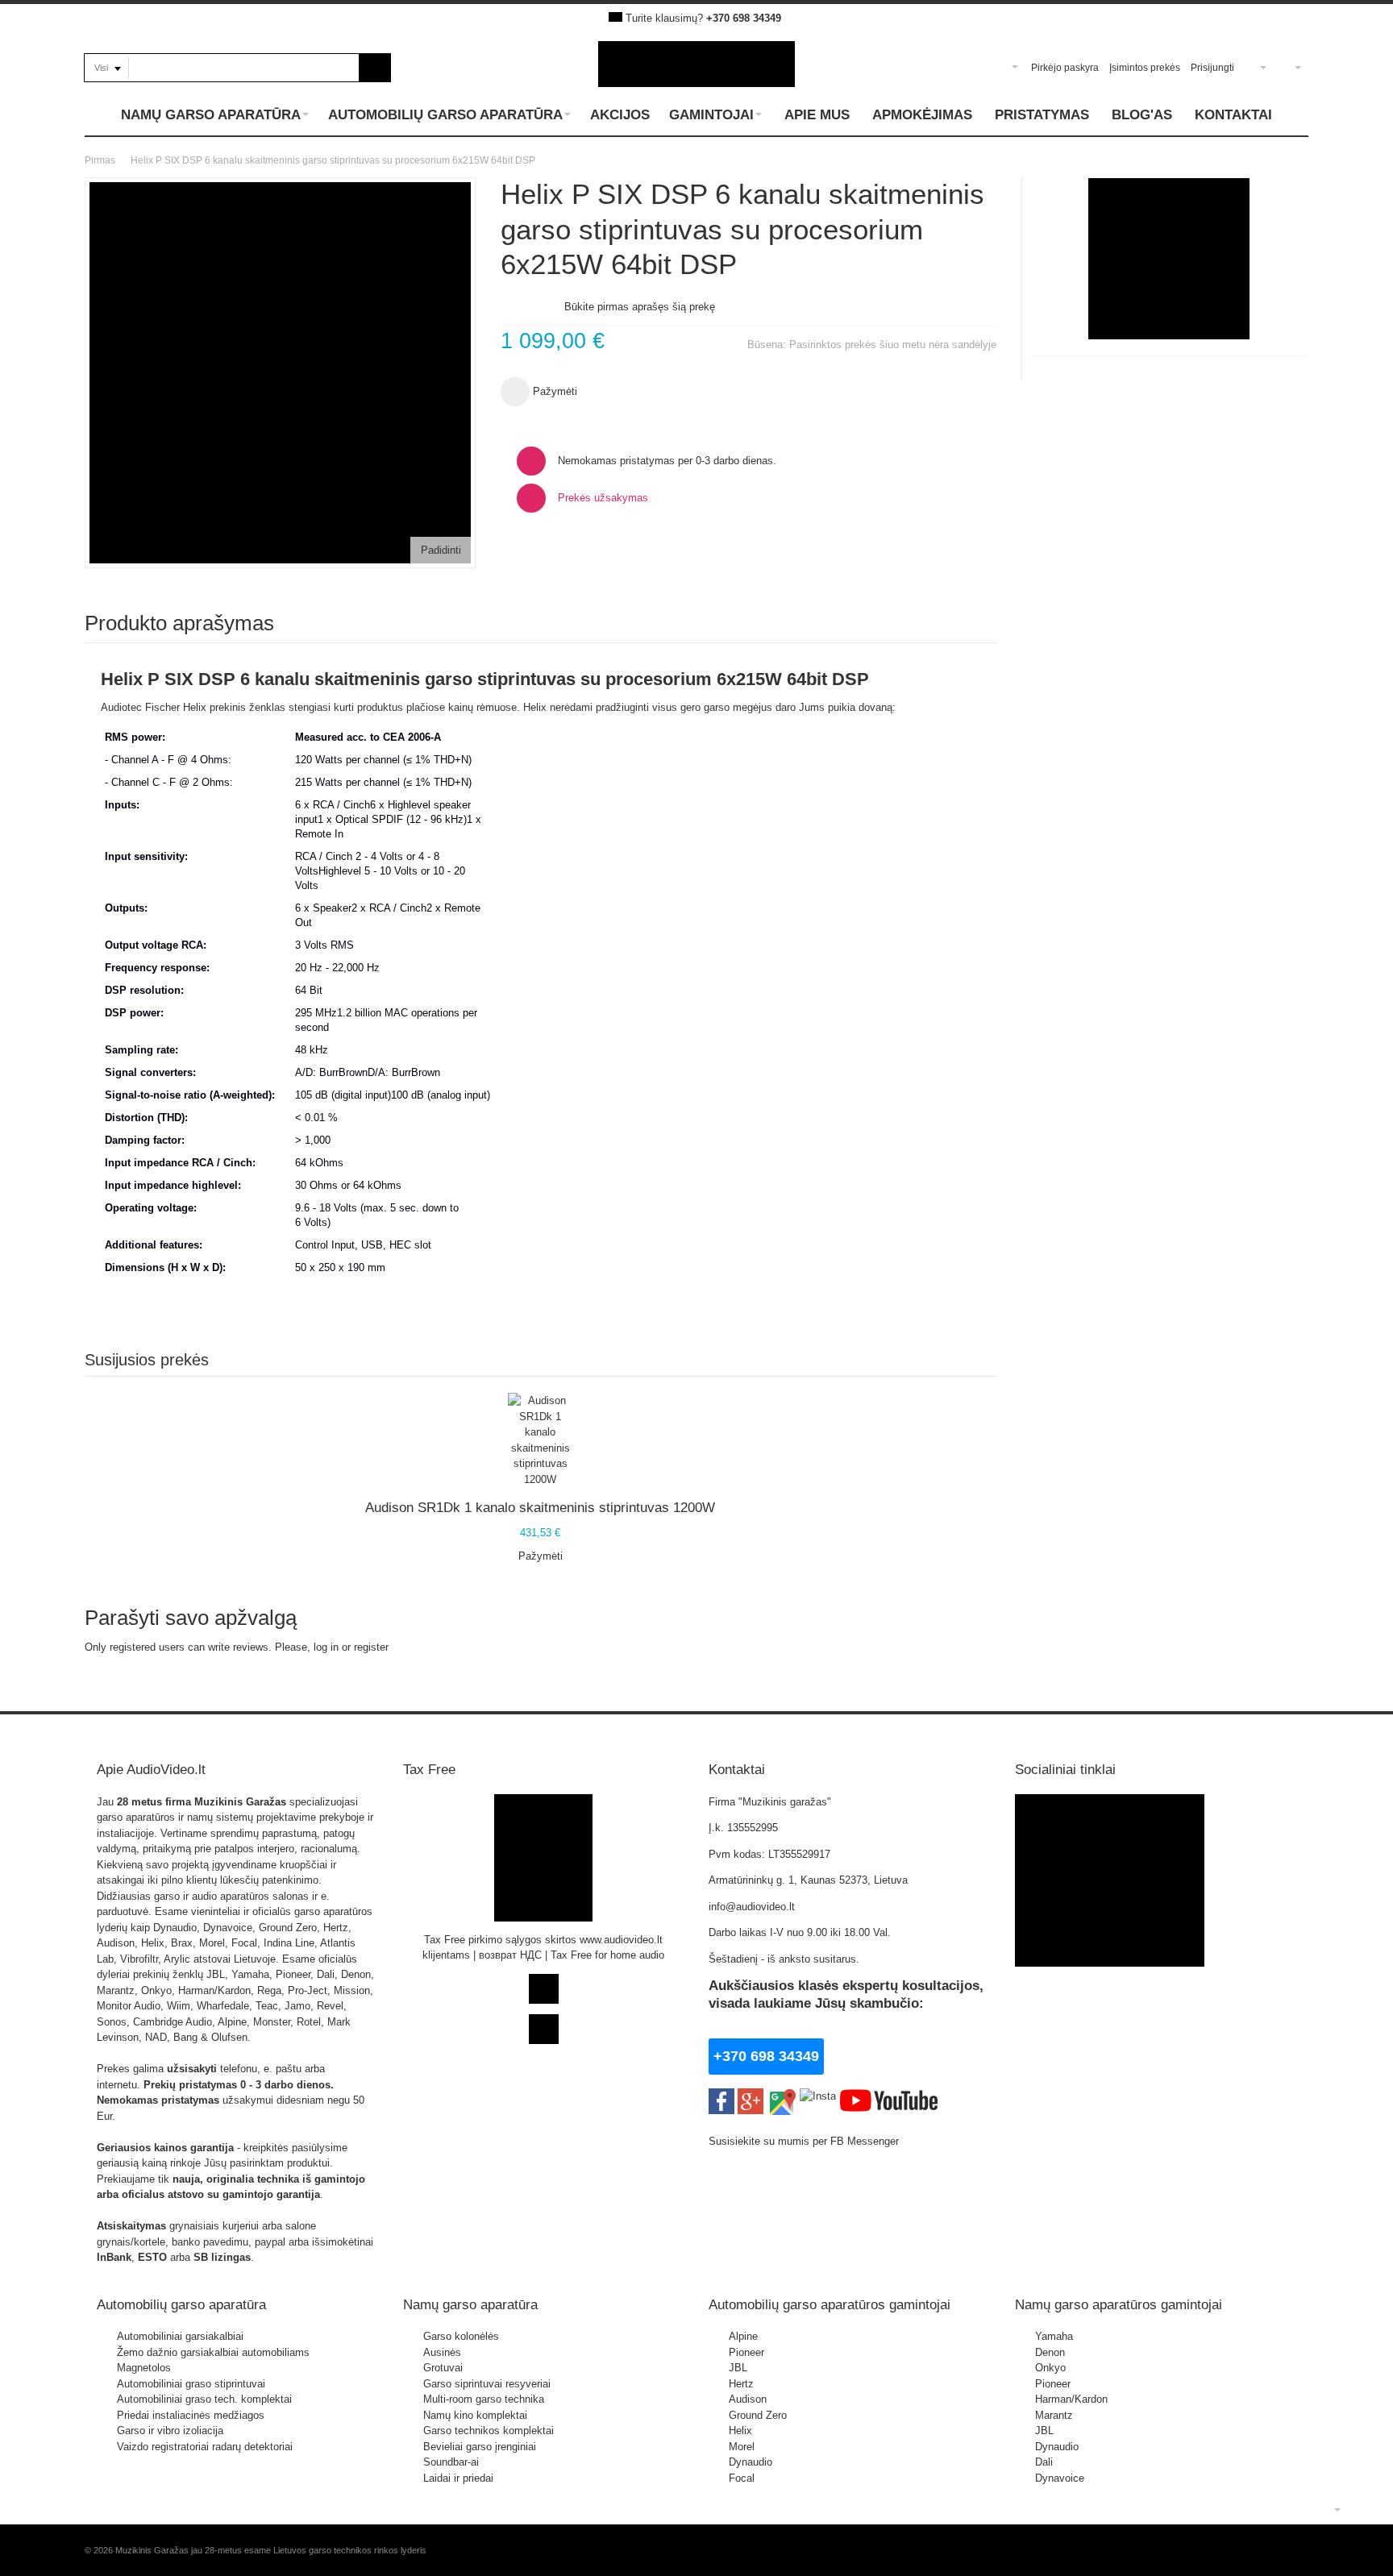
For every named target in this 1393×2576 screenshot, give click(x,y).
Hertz (741, 2384)
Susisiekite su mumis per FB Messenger (805, 2141)
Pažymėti (541, 1556)
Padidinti (441, 550)
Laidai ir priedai (458, 2478)
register (371, 1647)
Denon (1050, 2352)
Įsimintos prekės (1145, 68)
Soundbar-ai (451, 2462)
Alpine (743, 2336)
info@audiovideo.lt (752, 1907)
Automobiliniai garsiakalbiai (180, 2336)
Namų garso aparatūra (470, 2304)
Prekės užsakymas (603, 498)
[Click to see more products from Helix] (1169, 259)
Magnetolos (144, 2368)
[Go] (375, 68)
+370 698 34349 (744, 18)
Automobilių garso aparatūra (181, 2304)
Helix (740, 2431)
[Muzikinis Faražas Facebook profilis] (1110, 1802)
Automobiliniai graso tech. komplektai (204, 2399)
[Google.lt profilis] (751, 2096)
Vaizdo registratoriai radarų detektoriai (205, 2447)
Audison (748, 2399)
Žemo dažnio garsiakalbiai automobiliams (213, 2352)
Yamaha (1054, 2336)
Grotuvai (443, 2368)
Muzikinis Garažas (240, 1802)
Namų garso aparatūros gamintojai (1119, 2304)
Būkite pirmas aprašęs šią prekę (640, 307)
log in (326, 1647)
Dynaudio (751, 2462)
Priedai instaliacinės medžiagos (191, 2415)
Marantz (1054, 2415)
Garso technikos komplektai (489, 2431)
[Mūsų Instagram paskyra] (818, 2096)
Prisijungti (1212, 68)
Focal (742, 2478)
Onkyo (1050, 2368)
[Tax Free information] (543, 1802)
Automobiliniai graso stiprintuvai (191, 2384)
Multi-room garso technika (484, 2399)
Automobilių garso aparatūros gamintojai (830, 2304)
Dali (1044, 2462)
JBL (738, 2368)
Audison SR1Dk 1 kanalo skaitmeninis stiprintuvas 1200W (540, 1507)
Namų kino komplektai (475, 2415)
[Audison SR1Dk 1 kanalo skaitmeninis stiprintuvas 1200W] (540, 1440)
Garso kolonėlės (461, 2336)
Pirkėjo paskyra (1065, 68)
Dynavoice (1060, 2478)
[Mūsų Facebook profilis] (721, 2096)
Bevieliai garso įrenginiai (480, 2447)
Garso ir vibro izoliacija (170, 2431)
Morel (742, 2447)
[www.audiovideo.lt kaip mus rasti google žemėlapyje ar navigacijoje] (782, 2096)
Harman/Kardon (1071, 2399)
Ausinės (442, 2352)
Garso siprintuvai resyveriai (487, 2384)
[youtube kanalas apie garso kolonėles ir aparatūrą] (889, 2096)
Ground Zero (758, 2415)
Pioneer (746, 2352)
